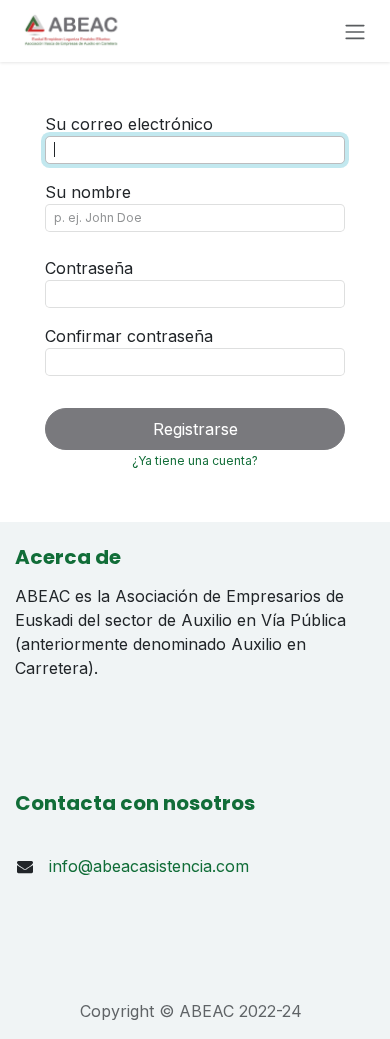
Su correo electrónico (129, 124)
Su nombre (88, 192)
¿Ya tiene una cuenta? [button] (195, 460)
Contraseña (89, 268)
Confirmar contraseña (129, 336)
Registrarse (195, 429)
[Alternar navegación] (355, 31)
